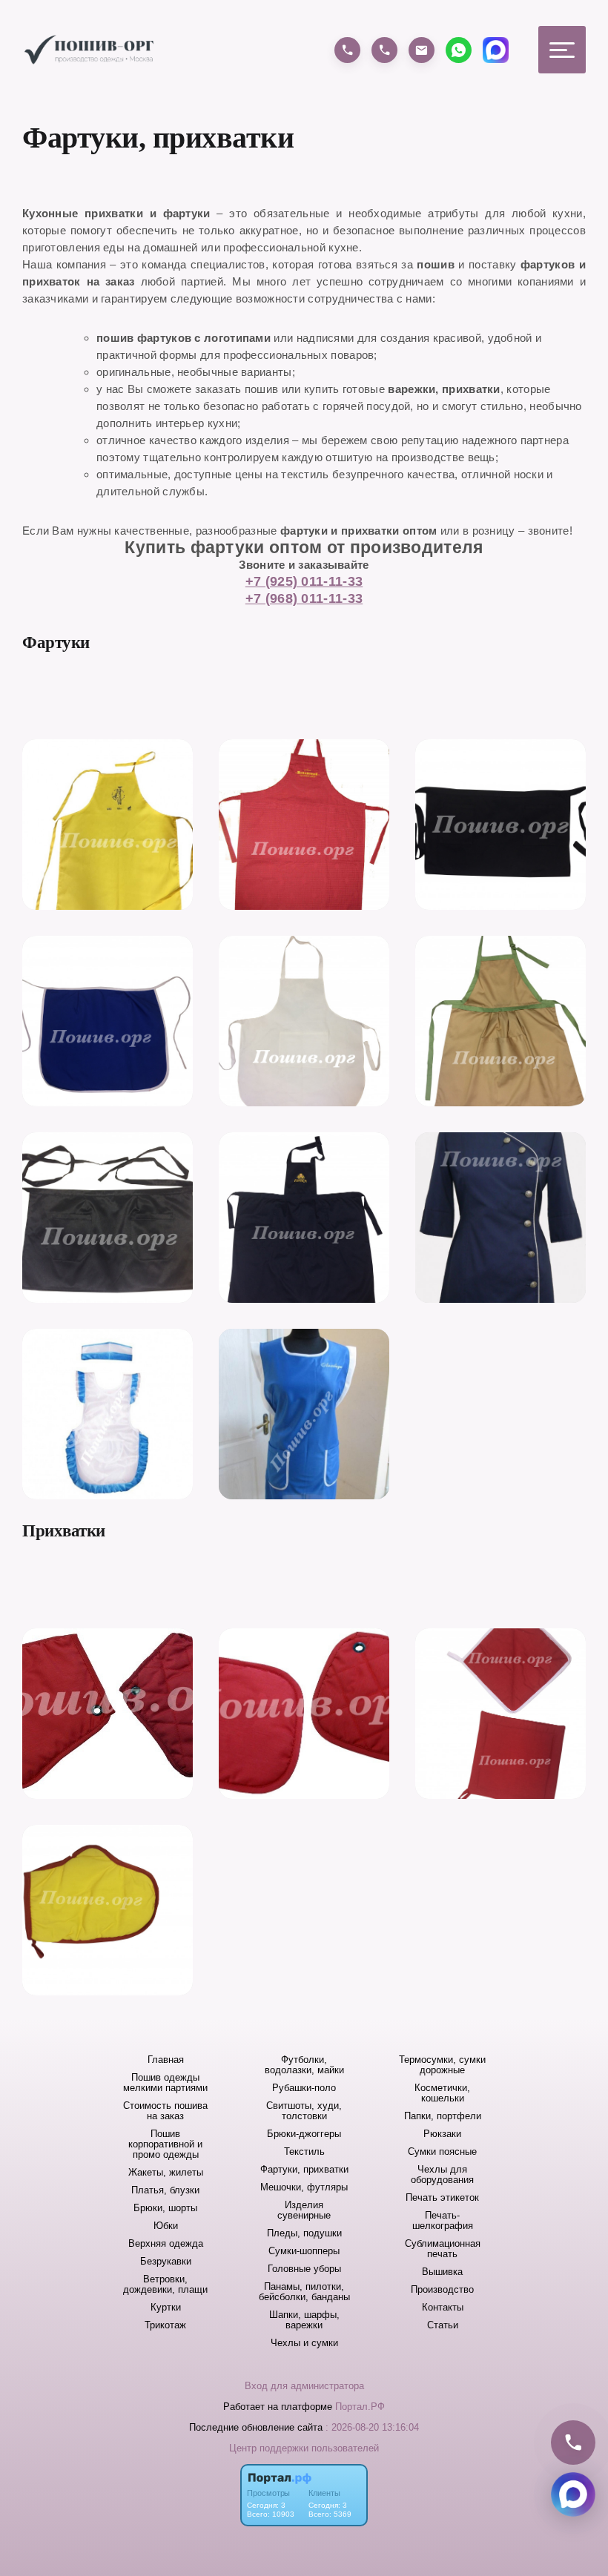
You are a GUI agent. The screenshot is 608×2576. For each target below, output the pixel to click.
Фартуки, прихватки (304, 2170)
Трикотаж (165, 2325)
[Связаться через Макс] (573, 2494)
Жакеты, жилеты (166, 2173)
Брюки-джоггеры (304, 2134)
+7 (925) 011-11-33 (304, 581)
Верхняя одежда (166, 2244)
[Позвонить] (573, 2443)
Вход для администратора (304, 2386)
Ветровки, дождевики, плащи (165, 2285)
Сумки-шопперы (304, 2251)
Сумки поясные (442, 2152)
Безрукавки (166, 2262)
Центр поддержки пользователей (304, 2448)
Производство (442, 2290)
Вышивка (442, 2272)
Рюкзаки (442, 2134)
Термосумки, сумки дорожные (442, 2065)
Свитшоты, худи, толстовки (304, 2111)
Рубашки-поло (304, 2088)
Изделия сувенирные (304, 2210)
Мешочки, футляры (304, 2187)
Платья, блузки (165, 2190)
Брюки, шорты (165, 2208)
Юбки (166, 2226)
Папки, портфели (443, 2116)
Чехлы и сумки (304, 2343)
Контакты (443, 2308)
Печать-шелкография (443, 2221)
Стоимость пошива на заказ (165, 2111)
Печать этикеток (442, 2198)
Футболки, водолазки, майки (304, 2065)
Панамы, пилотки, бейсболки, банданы (304, 2292)
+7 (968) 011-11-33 (304, 598)
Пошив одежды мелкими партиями (165, 2083)
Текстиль (304, 2152)
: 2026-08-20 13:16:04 (372, 2427)
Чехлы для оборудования (442, 2175)
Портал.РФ (360, 2407)
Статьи (443, 2325)
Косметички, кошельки (442, 2093)
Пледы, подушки (304, 2233)
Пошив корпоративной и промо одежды (165, 2144)
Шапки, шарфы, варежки (304, 2320)
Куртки (166, 2308)
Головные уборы (304, 2269)
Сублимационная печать (443, 2249)
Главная (166, 2060)
